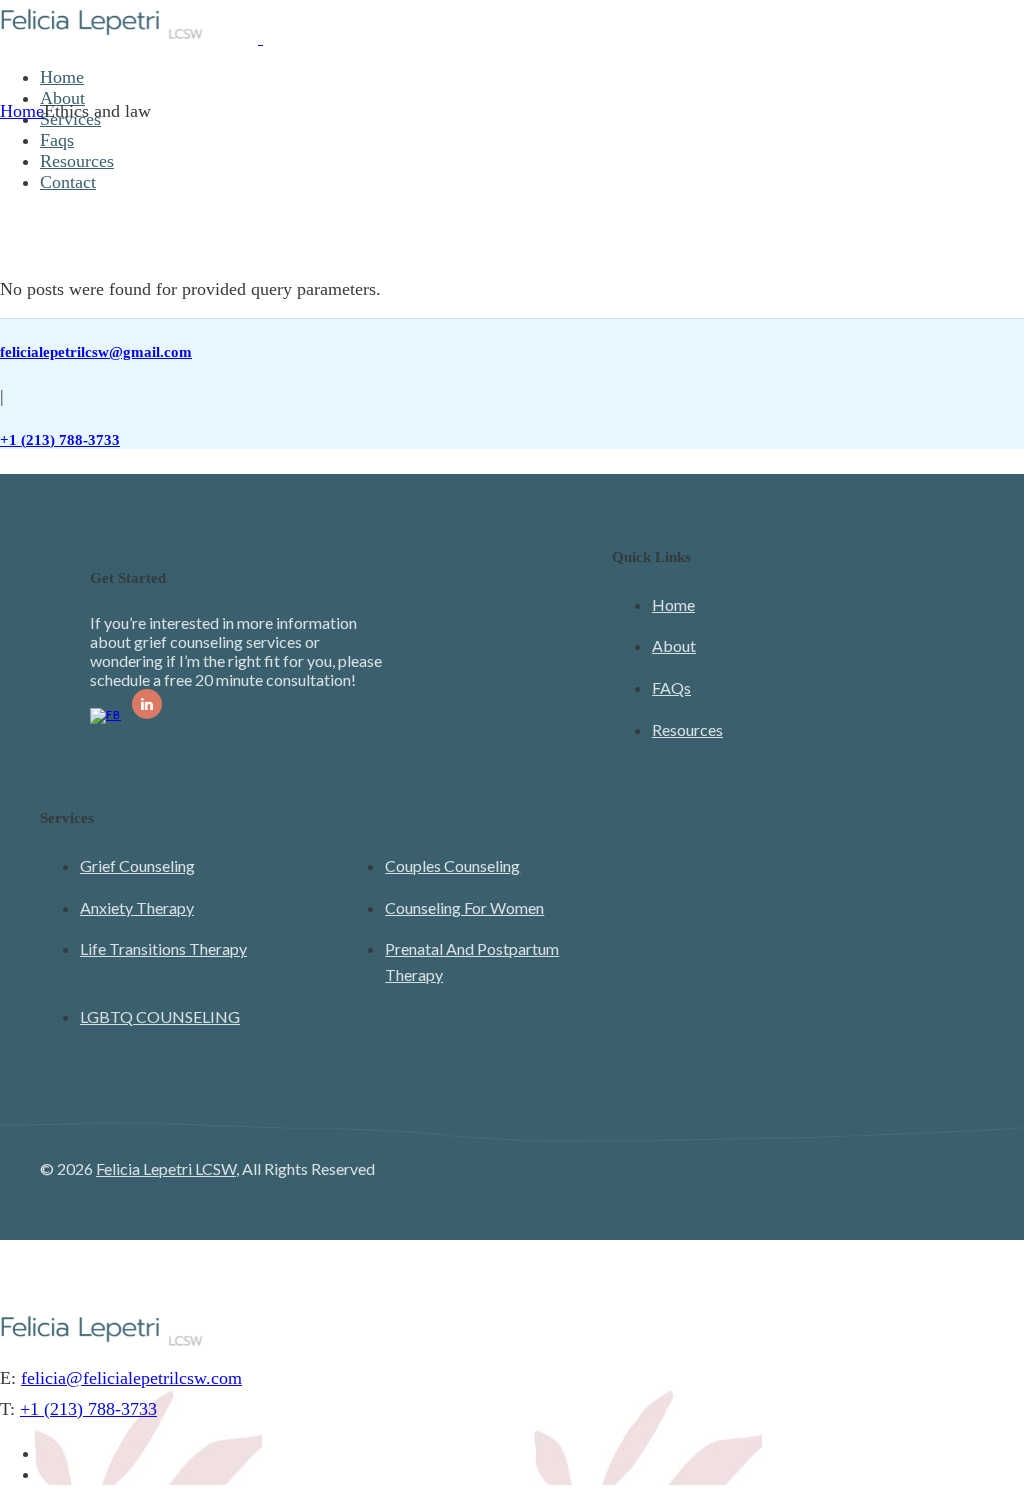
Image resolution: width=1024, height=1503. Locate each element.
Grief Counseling (137, 865)
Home (673, 604)
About (674, 645)
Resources (687, 729)
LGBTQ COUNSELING (160, 1016)
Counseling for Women (464, 907)
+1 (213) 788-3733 (60, 440)
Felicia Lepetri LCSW (166, 1168)
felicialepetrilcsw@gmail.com (96, 352)
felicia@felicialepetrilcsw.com (131, 1378)
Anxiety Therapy (137, 907)
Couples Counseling (452, 865)
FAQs (671, 687)
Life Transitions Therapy (163, 948)
